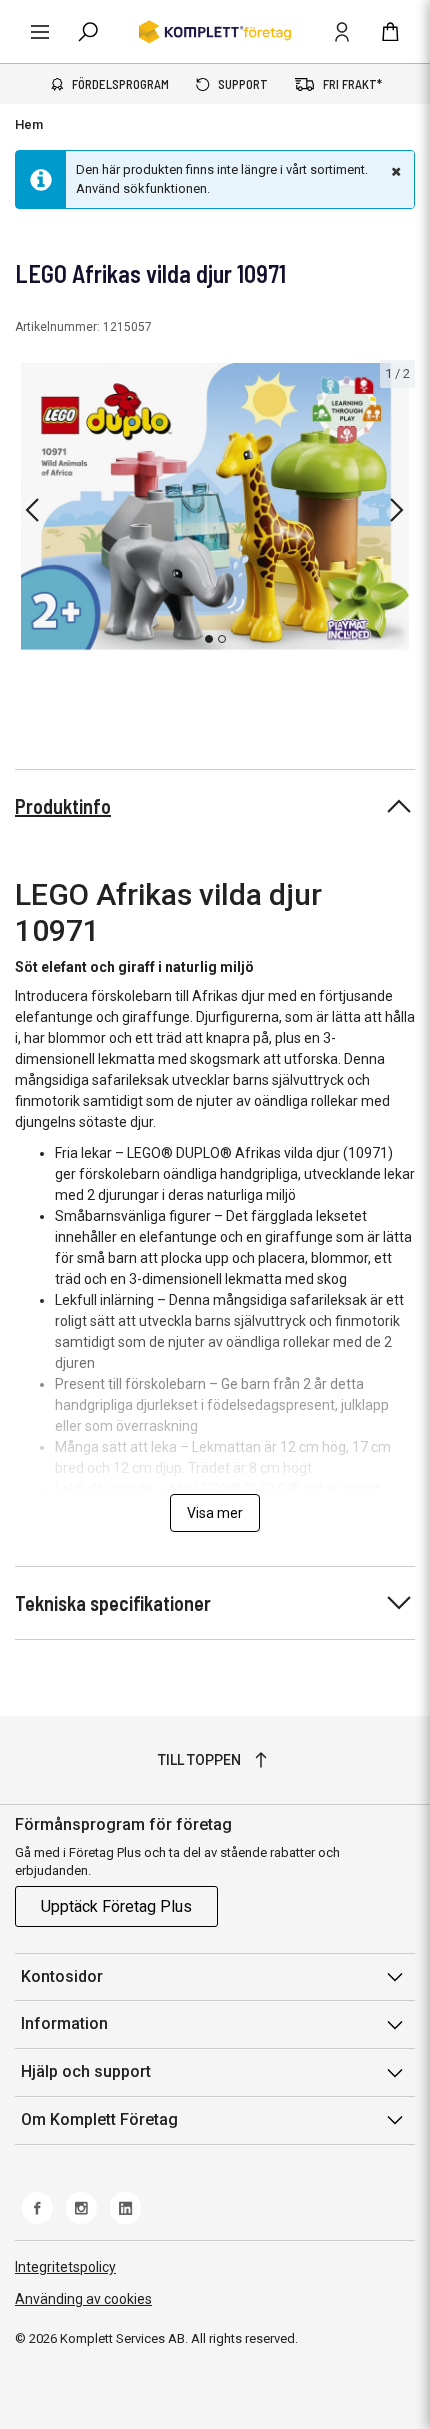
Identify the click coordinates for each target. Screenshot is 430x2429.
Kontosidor (62, 1976)
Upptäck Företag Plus (116, 1906)
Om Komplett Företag (99, 2119)
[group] (215, 506)
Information (64, 2023)
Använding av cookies (83, 2299)
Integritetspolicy (65, 2267)
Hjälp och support (86, 2071)
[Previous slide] (32, 510)
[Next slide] (397, 510)
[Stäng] (394, 171)
